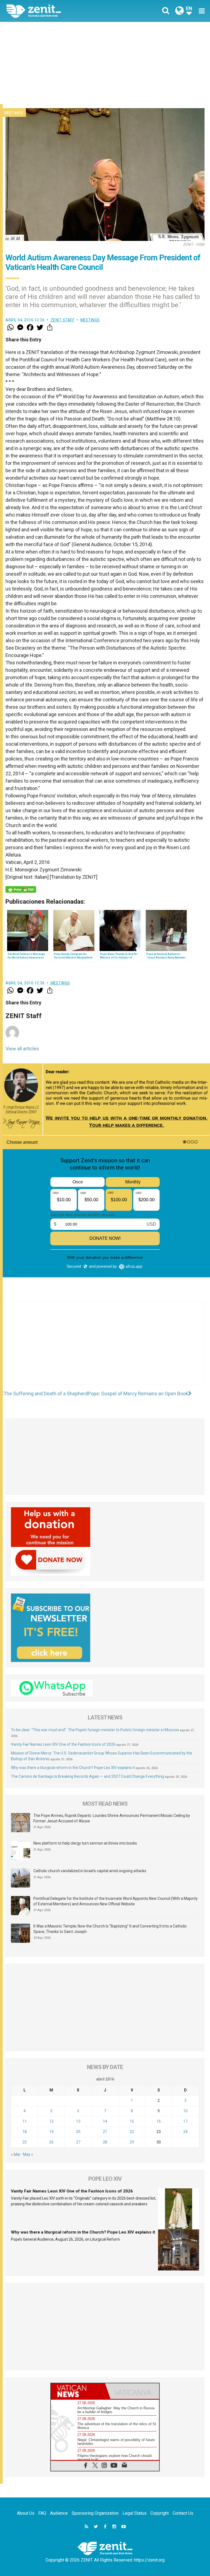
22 (132, 2132)
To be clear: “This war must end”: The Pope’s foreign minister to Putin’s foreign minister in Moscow (95, 1730)
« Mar (16, 2154)
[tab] (78, 2391)
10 (185, 2111)
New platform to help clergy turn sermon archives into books (85, 1843)
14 (105, 2121)
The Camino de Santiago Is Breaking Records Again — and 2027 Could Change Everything (87, 1776)
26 (51, 2142)
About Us (26, 2513)
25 (25, 2142)
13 (78, 2121)
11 (25, 2121)
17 (185, 2121)
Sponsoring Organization (95, 2513)
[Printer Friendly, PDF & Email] (21, 889)
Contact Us (183, 2513)
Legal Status (135, 2513)
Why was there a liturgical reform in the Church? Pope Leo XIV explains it (73, 1768)
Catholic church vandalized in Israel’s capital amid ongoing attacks (90, 1871)
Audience (59, 2513)
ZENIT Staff (63, 320)
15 (132, 2121)
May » (28, 2154)
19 (51, 2132)
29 (132, 2142)
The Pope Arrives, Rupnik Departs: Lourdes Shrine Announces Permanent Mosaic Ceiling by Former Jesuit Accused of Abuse (112, 1818)
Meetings (14, 113)
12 (51, 2121)
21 (105, 2132)
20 (78, 2132)
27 (78, 2142)
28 (105, 2142)
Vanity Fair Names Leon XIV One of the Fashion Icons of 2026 (63, 1744)
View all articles (22, 1049)
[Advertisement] (105, 63)
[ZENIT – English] (59, 11)
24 (185, 2132)
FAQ (42, 2513)
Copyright (160, 2513)
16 (159, 2121)
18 (25, 2132)
